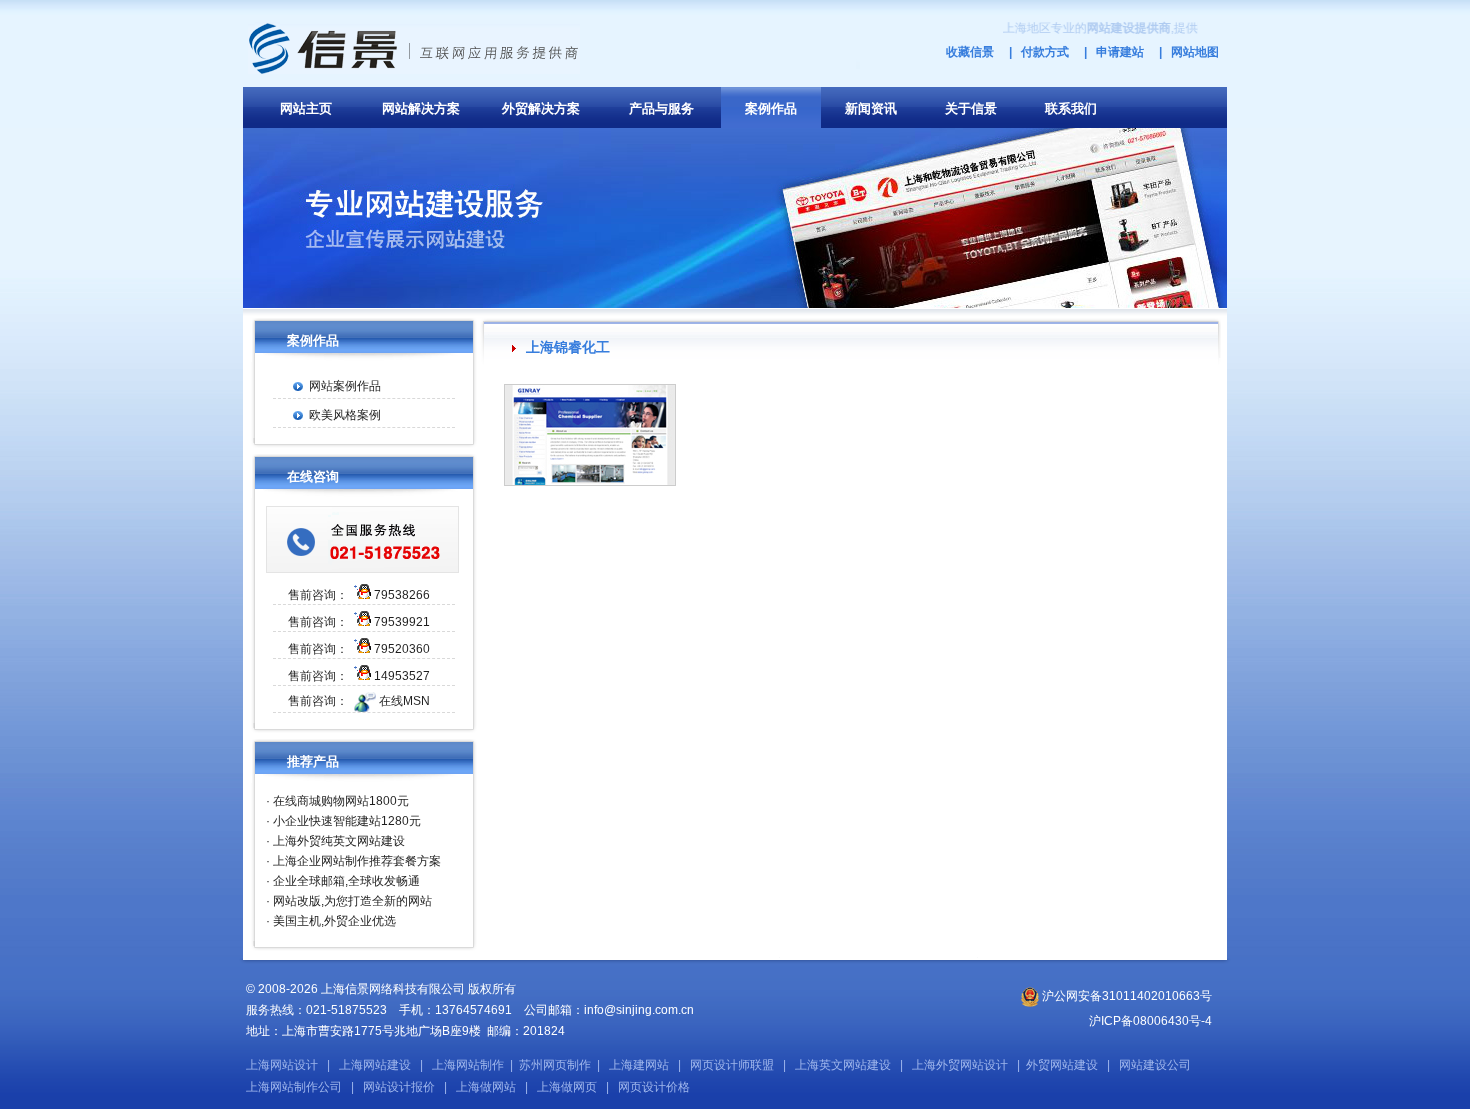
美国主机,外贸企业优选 (334, 921)
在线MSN (404, 701)
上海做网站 (486, 1087)
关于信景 (971, 108)
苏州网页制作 (555, 1065)
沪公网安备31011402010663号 (1125, 996)
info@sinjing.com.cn (639, 1010)
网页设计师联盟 (732, 1065)
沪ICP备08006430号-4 (1150, 1021)
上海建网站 (639, 1065)
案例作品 (771, 108)
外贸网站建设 (1062, 1065)
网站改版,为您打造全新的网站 (352, 901)
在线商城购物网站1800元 (341, 801)
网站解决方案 (421, 108)
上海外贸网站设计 (960, 1065)
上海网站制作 (468, 1065)
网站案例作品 (345, 386)
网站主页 (306, 108)
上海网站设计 (282, 1065)
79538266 (402, 595)
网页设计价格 (654, 1087)
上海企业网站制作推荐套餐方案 (357, 861)
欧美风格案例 (345, 415)
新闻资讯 (871, 108)
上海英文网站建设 (843, 1065)
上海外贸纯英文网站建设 (339, 841)
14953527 (402, 676)
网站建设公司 (1155, 1065)
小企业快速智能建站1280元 (347, 821)
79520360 (402, 649)
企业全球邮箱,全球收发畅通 (346, 881)
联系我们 (1071, 108)
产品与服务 (661, 108)
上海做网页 (567, 1087)
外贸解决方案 (541, 108)
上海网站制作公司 (294, 1087)
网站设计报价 (399, 1087)
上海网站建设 (375, 1065)
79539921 (402, 622)
